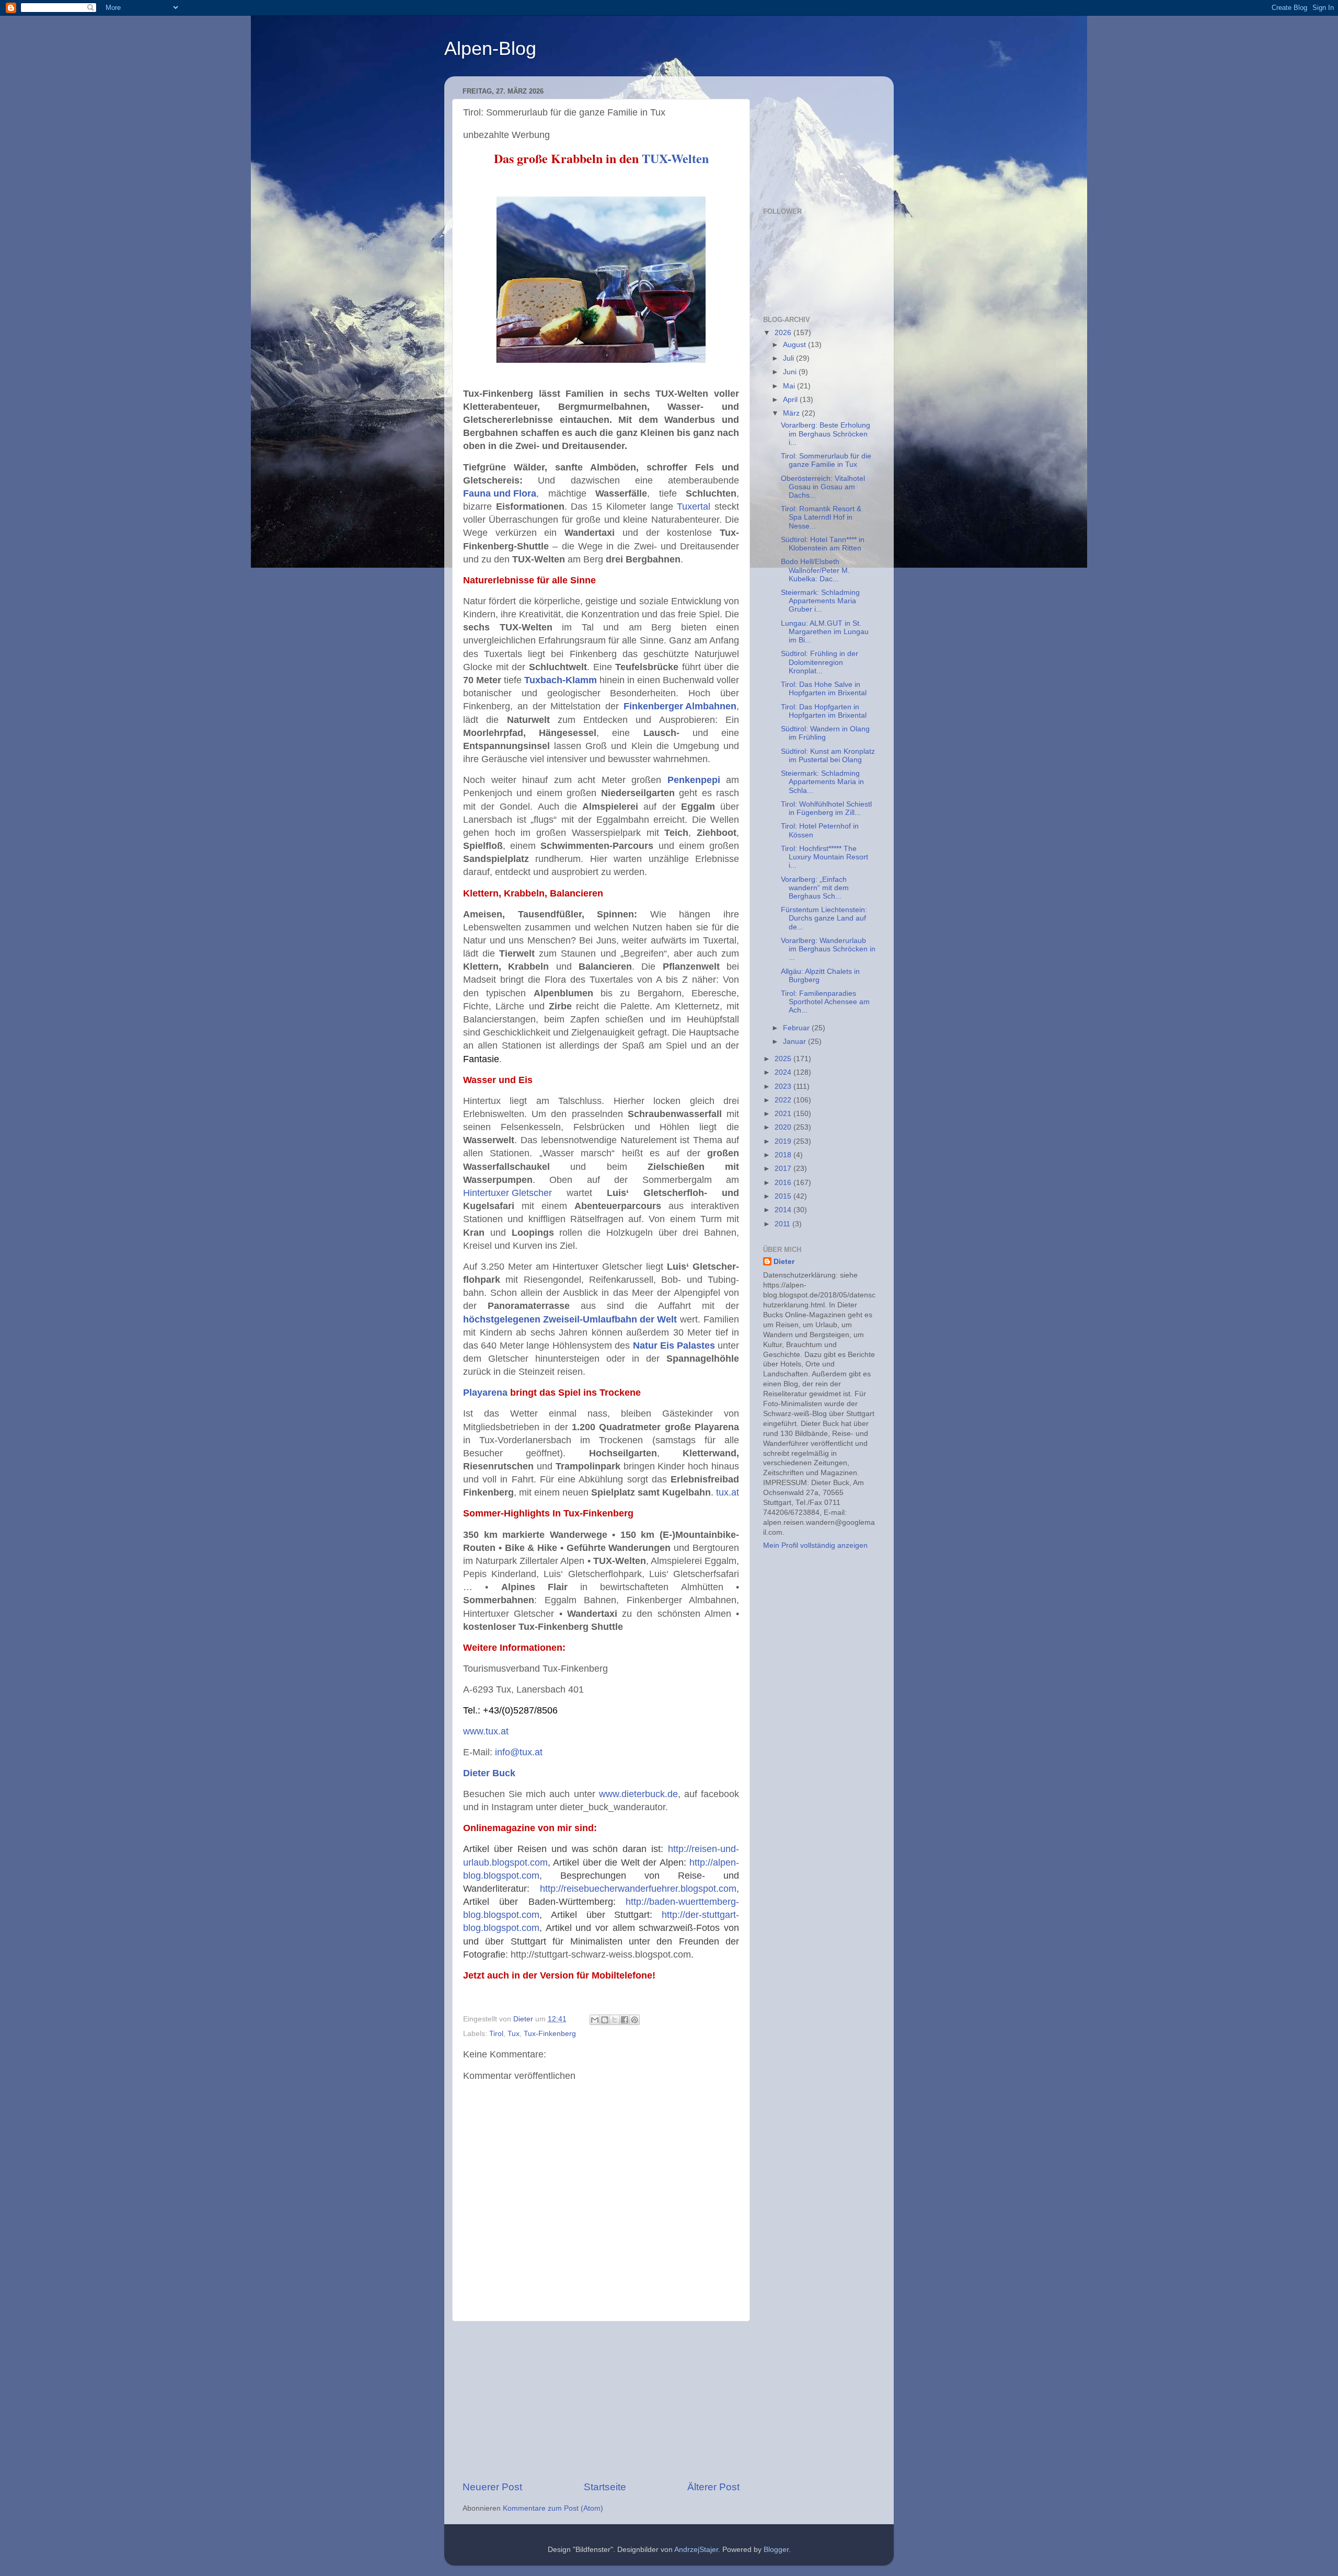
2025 (784, 1059)
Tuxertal (694, 507)
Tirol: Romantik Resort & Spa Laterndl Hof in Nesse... (821, 517)
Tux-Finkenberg (550, 2034)
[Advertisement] (601, 2401)
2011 (783, 1224)
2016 (784, 1183)
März (792, 413)
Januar (795, 1042)
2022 (784, 1100)
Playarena (485, 1393)
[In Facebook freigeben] (625, 2020)
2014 (784, 1210)
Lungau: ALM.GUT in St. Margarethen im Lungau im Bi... (825, 632)
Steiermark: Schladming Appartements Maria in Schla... (822, 782)
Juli (789, 358)
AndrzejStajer (696, 2550)
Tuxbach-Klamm (561, 680)
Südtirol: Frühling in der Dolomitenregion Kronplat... (820, 662)
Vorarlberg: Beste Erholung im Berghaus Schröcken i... (826, 434)
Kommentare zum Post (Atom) (553, 2508)
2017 (784, 1169)
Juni (791, 372)
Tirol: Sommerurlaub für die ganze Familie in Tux (826, 460)
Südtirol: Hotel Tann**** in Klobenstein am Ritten (823, 544)
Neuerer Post (492, 2487)
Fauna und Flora (500, 493)
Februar (797, 1028)
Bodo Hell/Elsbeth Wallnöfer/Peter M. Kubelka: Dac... (815, 570)
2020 (784, 1127)
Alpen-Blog (490, 48)
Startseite (605, 2487)
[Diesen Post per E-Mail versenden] (595, 2020)
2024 (784, 1072)
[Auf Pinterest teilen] (635, 2020)
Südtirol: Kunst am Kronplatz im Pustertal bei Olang (828, 756)
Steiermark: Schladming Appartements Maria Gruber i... (820, 601)
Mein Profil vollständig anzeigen (815, 1545)
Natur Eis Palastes (674, 1345)
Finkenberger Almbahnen (680, 706)
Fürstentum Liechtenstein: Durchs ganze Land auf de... (824, 918)
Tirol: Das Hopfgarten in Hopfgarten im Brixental (824, 711)
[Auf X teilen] (615, 2020)
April (791, 400)
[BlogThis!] (605, 2020)
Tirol (496, 2034)
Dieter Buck (489, 1773)
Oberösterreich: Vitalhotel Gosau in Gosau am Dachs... (823, 487)
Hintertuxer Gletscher (507, 1193)
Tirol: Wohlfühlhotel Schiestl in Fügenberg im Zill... (826, 808)
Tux (514, 2034)
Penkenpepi (694, 780)
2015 (784, 1196)
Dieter (784, 1262)
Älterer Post (713, 2487)
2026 (784, 333)
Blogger (776, 2550)
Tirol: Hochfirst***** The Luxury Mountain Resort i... (824, 857)
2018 (784, 1155)
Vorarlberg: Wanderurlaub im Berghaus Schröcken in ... (828, 949)
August (795, 345)
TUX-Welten (675, 158)
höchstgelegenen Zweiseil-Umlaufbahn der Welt (570, 1319)
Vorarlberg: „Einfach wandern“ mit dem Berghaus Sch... (815, 888)
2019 (784, 1141)
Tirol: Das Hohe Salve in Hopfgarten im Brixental (824, 689)
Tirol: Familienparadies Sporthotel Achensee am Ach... (825, 1002)
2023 (784, 1086)
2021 (784, 1114)
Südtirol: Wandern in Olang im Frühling (825, 733)
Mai (790, 386)
